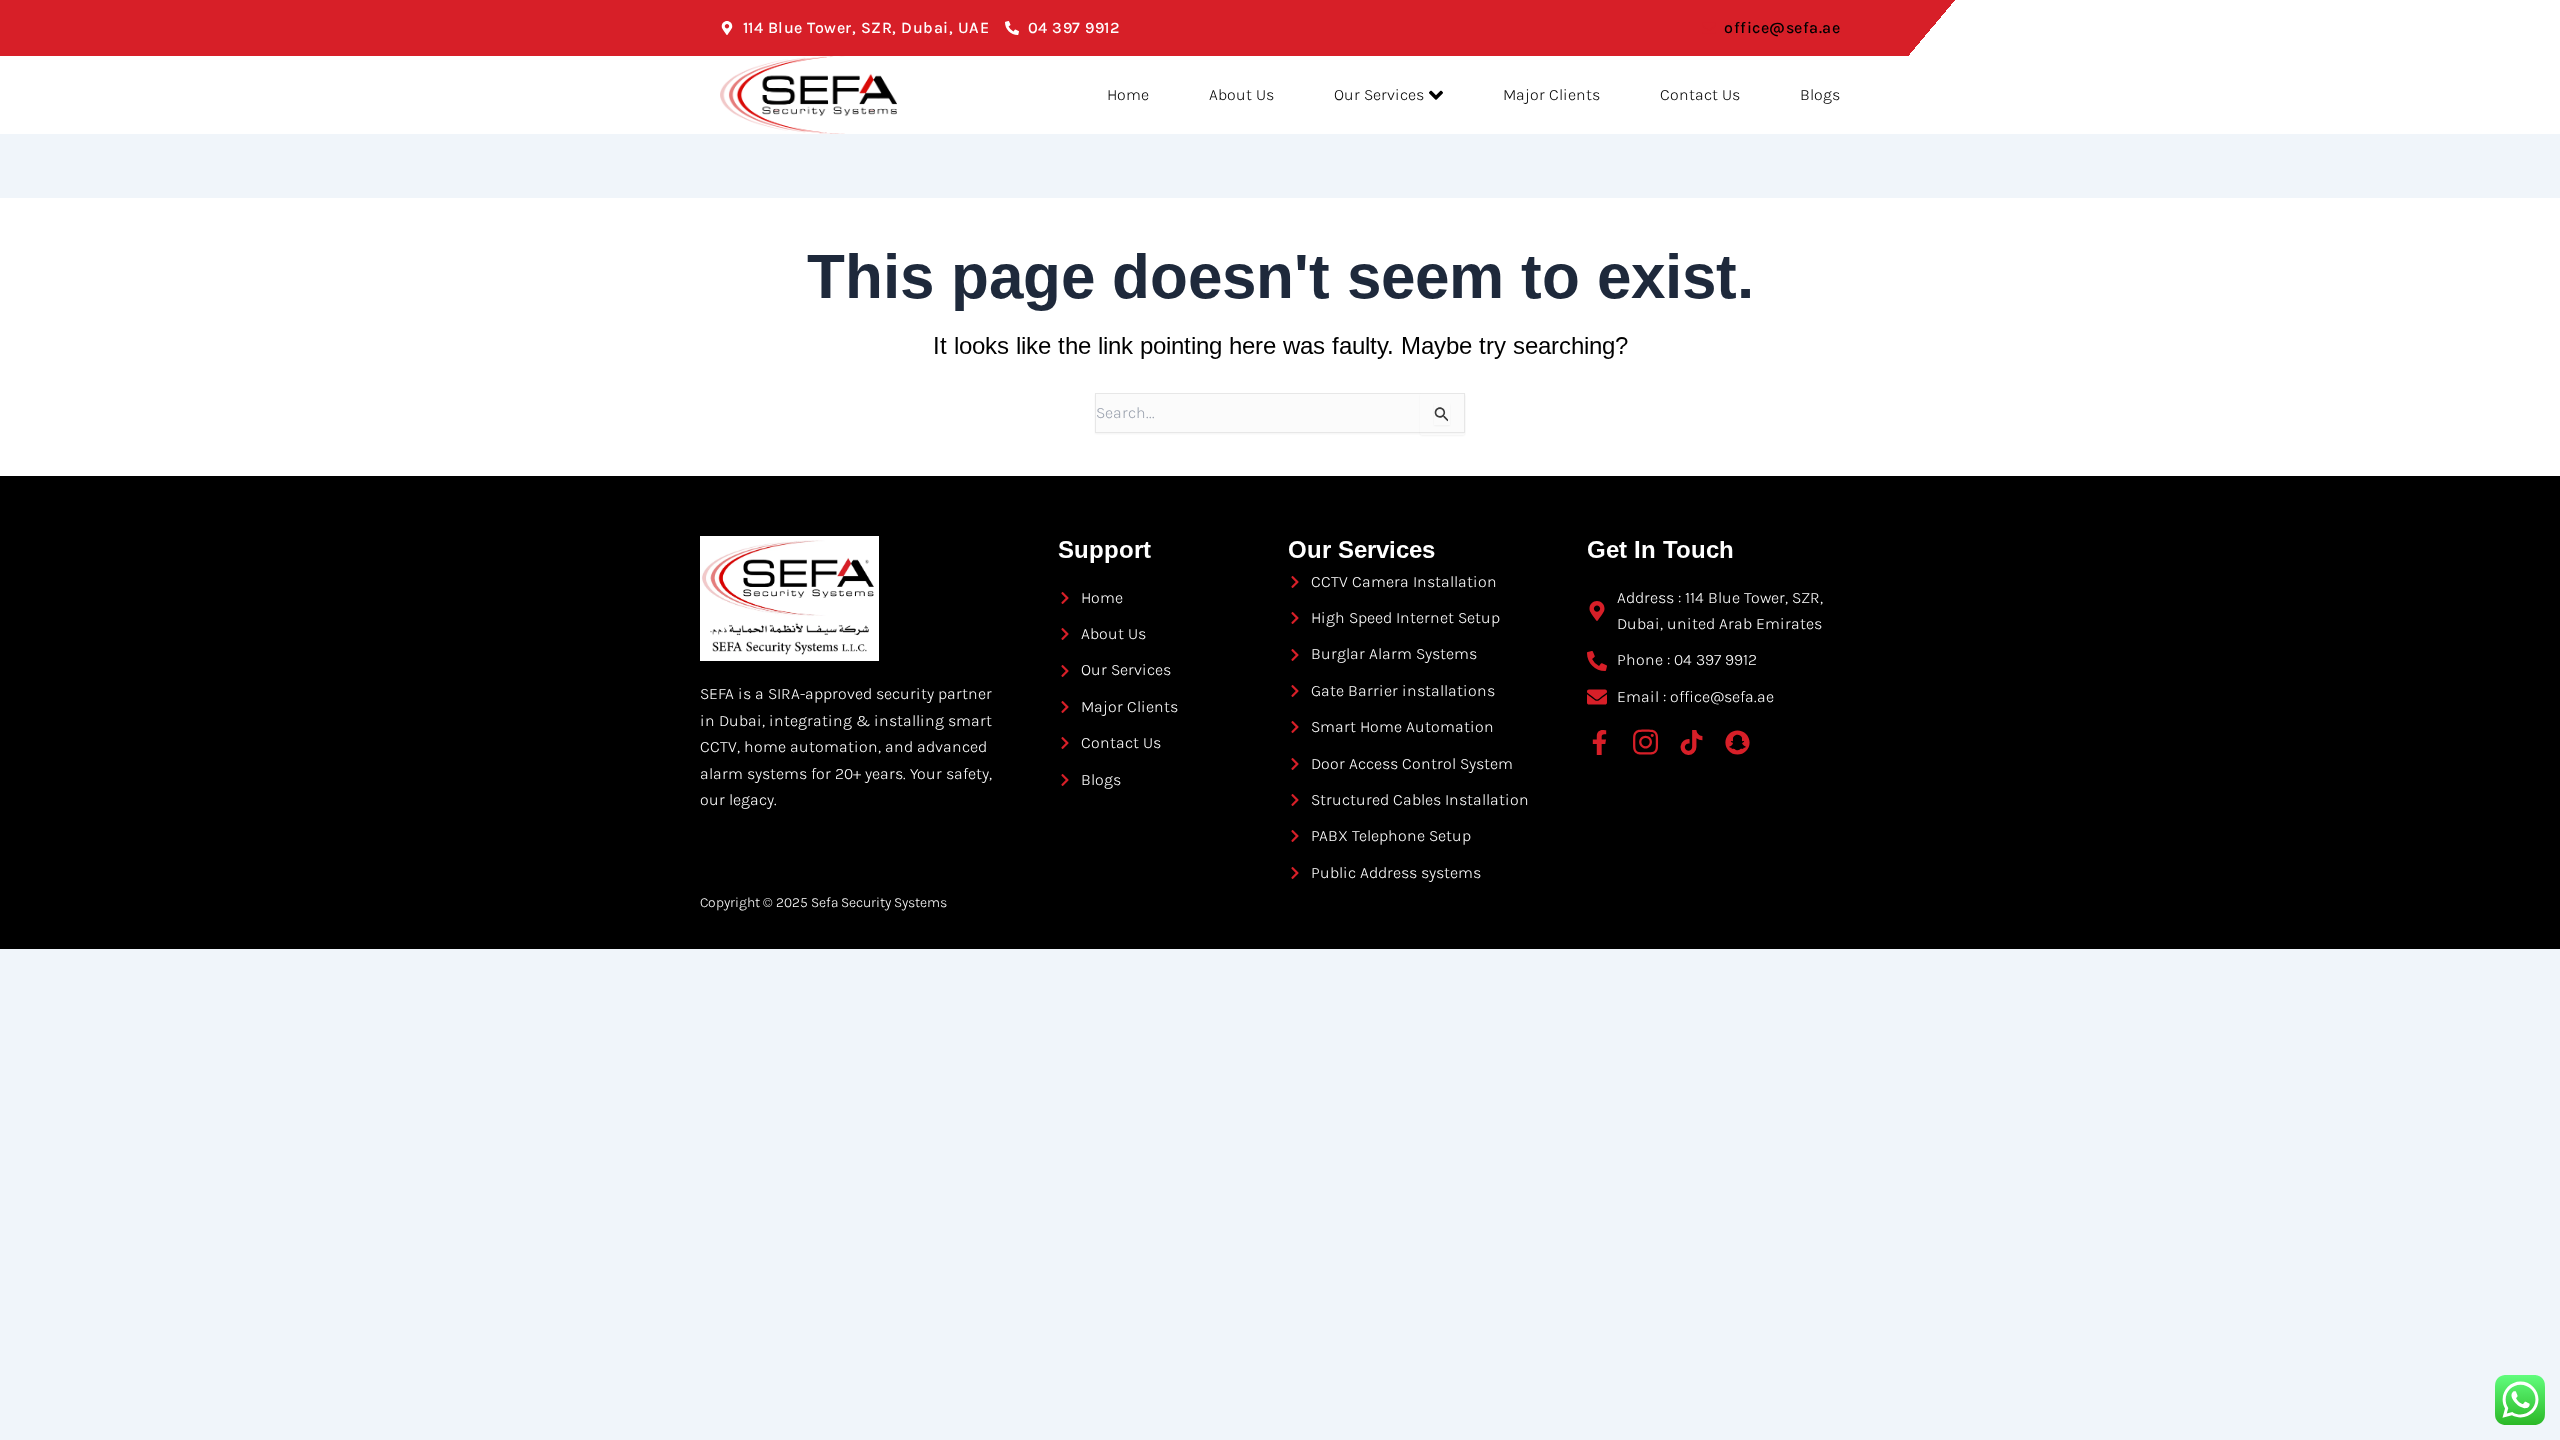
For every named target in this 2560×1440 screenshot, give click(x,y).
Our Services (1379, 94)
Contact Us (1700, 94)
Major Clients (1551, 94)
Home (1128, 94)
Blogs (1820, 94)
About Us (1241, 94)
